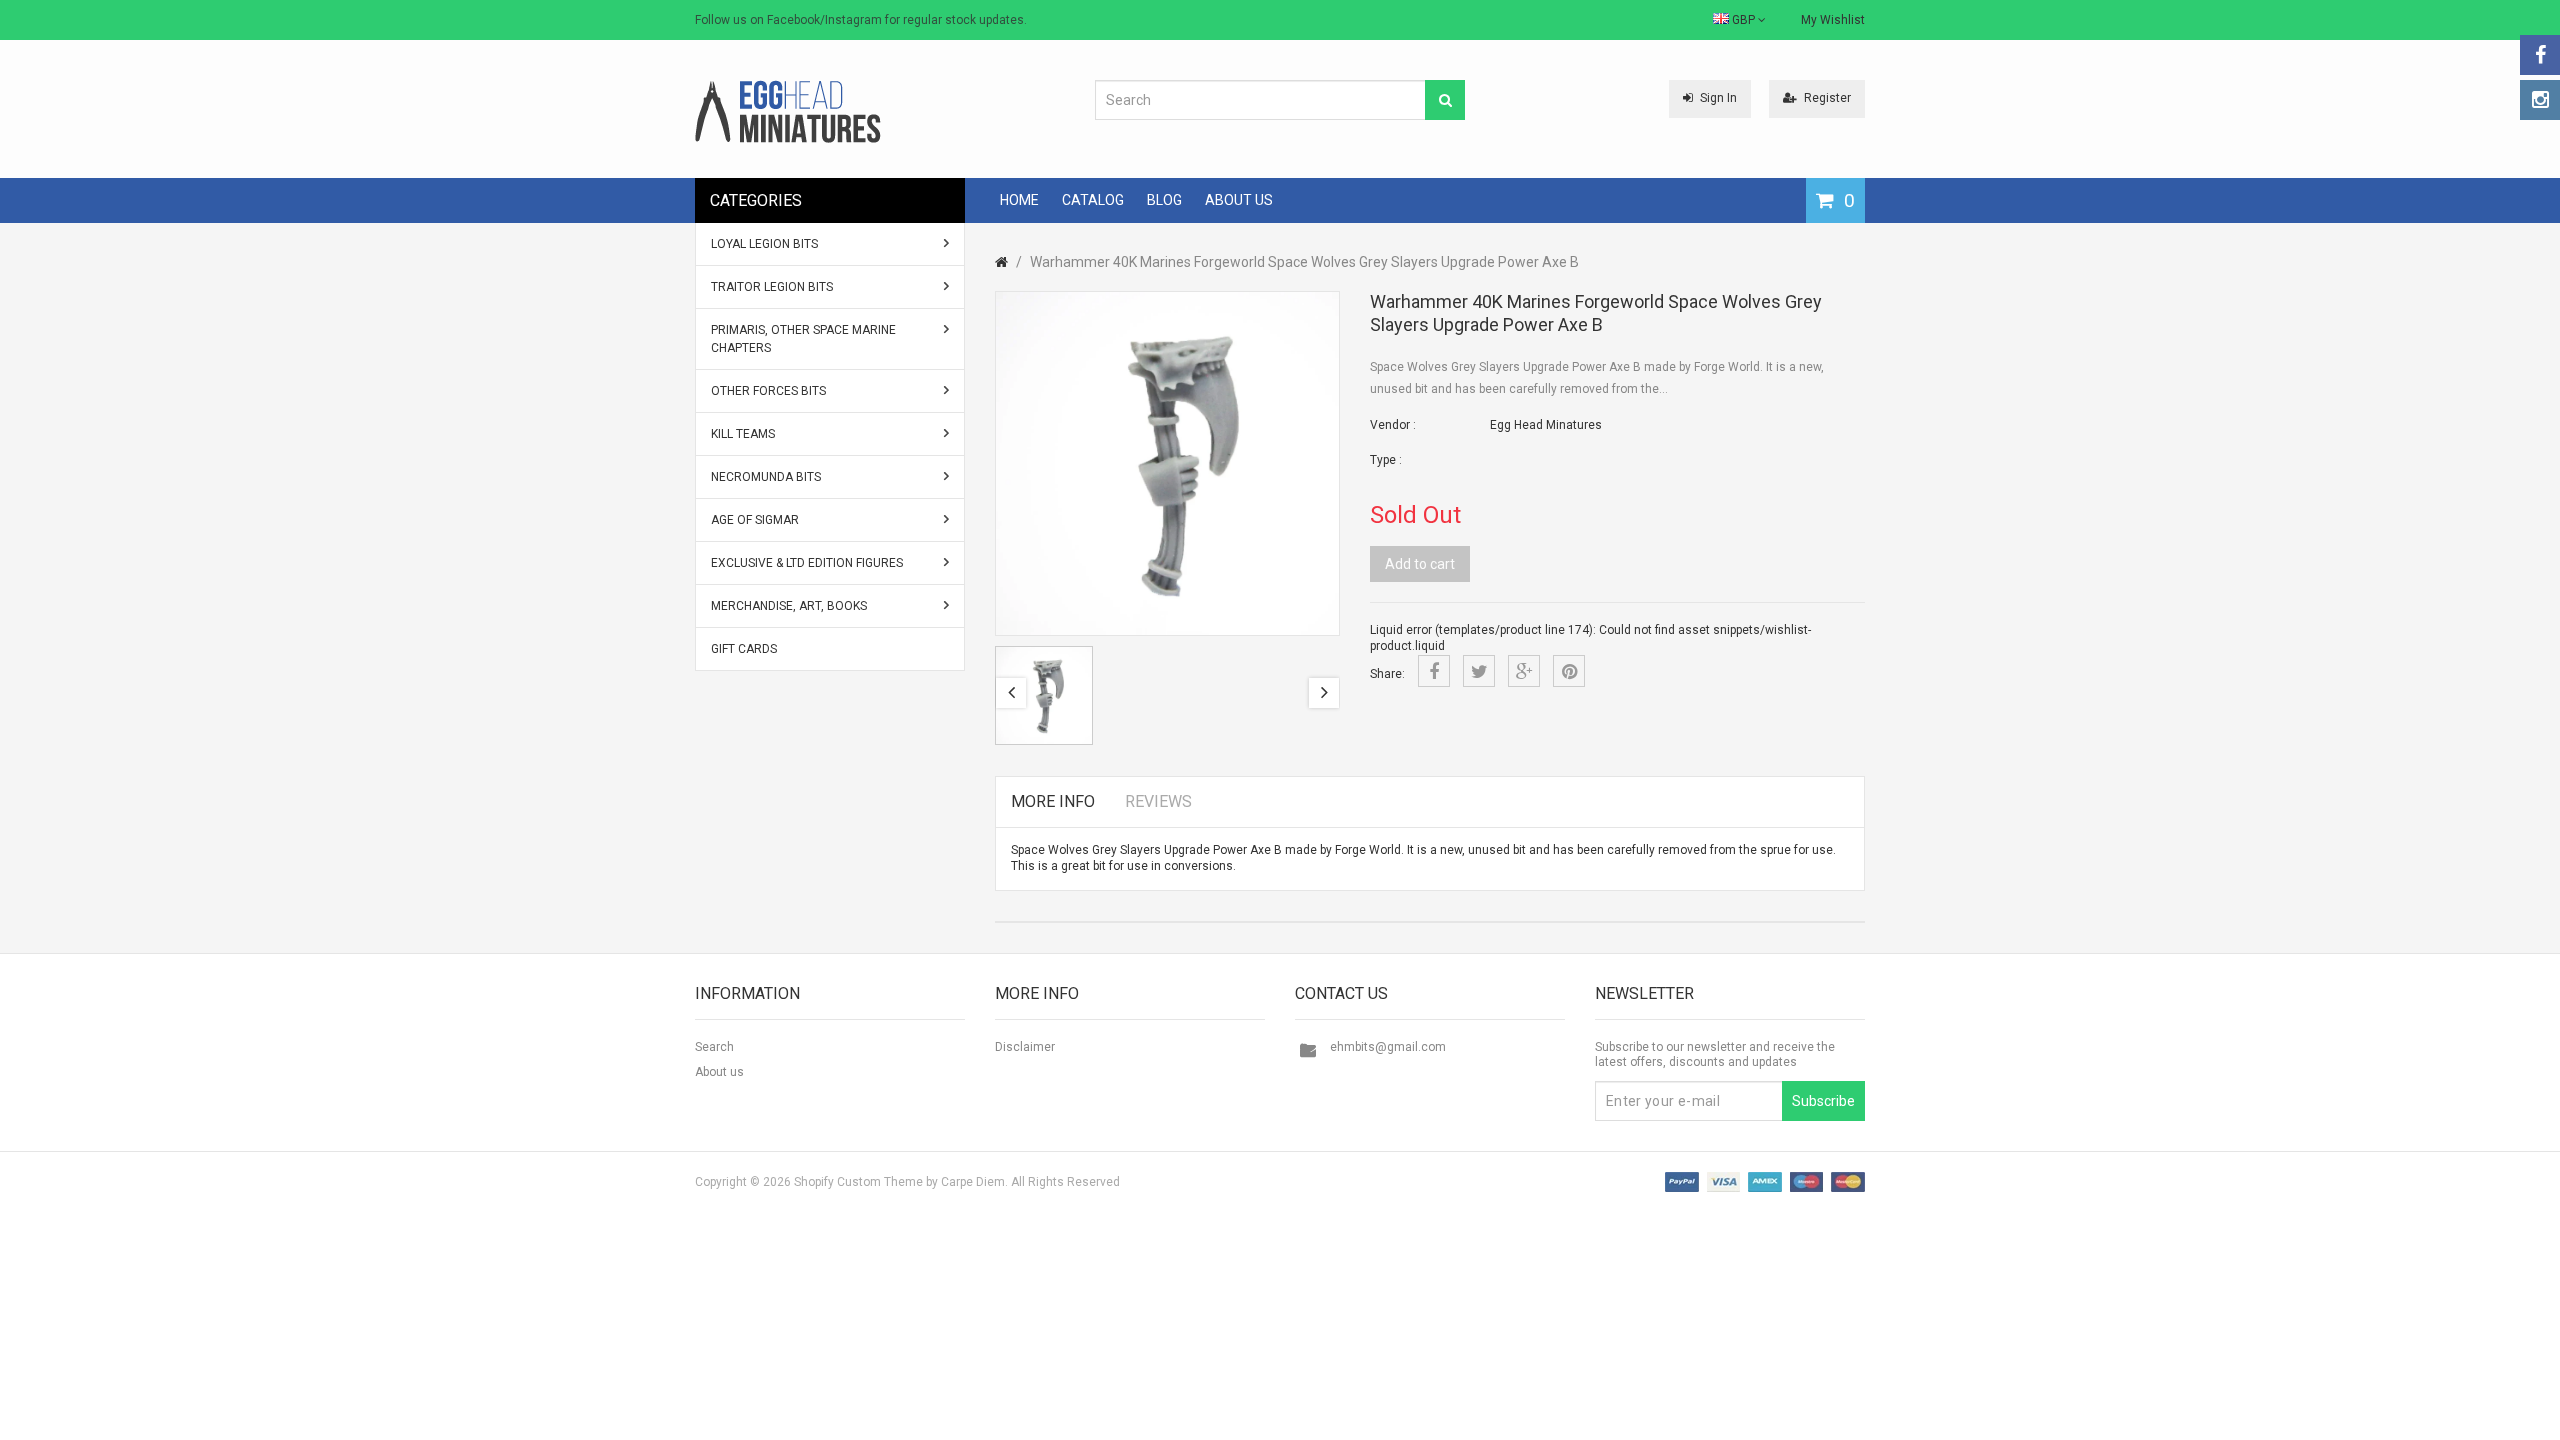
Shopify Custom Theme (858, 1182)
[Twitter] (1479, 671)
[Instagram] (2540, 100)
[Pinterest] (1569, 671)
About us (719, 1072)
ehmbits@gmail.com (1388, 1047)
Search (714, 1047)
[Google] (1524, 671)
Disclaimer (1025, 1047)
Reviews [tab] (1158, 801)
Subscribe (1823, 1101)
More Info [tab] (1053, 801)
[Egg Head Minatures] (788, 111)
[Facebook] (2540, 55)
